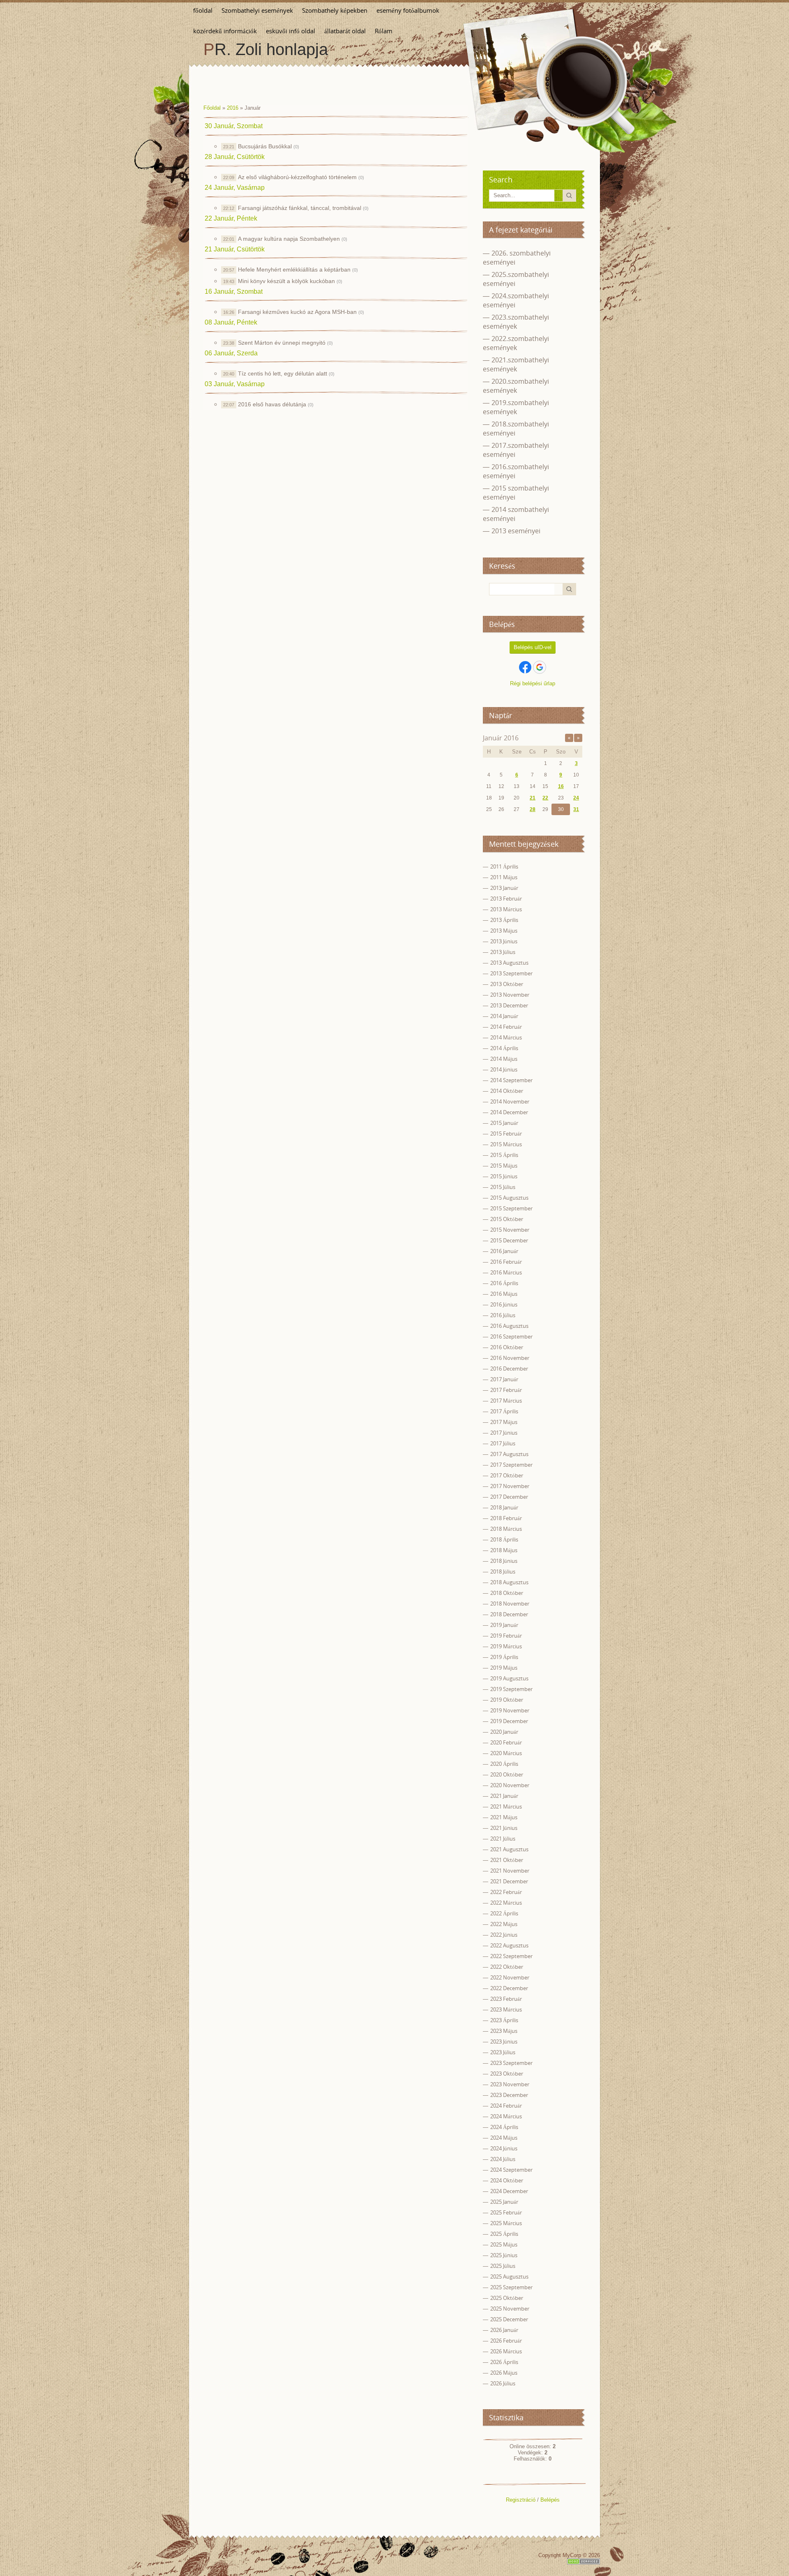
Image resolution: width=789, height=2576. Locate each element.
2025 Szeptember (511, 2287)
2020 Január (504, 1732)
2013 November (510, 995)
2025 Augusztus (509, 2276)
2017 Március (506, 1401)
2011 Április (504, 866)
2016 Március (506, 1272)
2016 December (509, 1369)
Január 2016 (501, 738)
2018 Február (506, 1518)
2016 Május (504, 1294)
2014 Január (504, 1016)
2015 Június (504, 1176)
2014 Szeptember (511, 1080)
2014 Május (504, 1059)
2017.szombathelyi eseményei (516, 450)
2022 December (509, 1988)
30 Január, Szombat (234, 126)
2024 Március (506, 2116)
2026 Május (504, 2373)
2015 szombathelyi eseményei (516, 493)
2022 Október (507, 1967)
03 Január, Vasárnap (235, 384)
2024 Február (506, 2106)
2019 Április (504, 1657)
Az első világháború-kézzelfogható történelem (297, 177)
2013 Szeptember (511, 973)
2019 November (510, 1710)
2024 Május (504, 2138)
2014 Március (506, 1037)
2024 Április (504, 2127)
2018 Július (503, 1571)
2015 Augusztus (509, 1198)
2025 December (509, 2319)
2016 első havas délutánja (272, 404)
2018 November (510, 1604)
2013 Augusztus (509, 963)
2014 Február (506, 1027)
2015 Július (503, 1187)
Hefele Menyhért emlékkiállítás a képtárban (294, 270)
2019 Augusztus (509, 1678)
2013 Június (504, 941)
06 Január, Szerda (231, 353)
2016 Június (504, 1304)
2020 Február (506, 1742)
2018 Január (504, 1507)
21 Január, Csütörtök (235, 249)
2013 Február (506, 899)
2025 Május (504, 2244)
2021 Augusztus (509, 1849)
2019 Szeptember (511, 1689)
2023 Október (507, 2074)
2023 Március (506, 2009)
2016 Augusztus (509, 1326)
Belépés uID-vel (533, 647)
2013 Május (504, 931)
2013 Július (503, 952)
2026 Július (503, 2383)
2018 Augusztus (509, 1582)
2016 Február (506, 1262)
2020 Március (506, 1753)
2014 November (510, 1101)
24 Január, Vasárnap (235, 188)
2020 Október (507, 1774)
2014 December (509, 1112)
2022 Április (504, 1913)
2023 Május (504, 2031)
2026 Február (506, 2341)
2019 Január (504, 1625)
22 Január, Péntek (231, 218)
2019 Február (506, 1636)
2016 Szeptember (511, 1336)
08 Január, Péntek (231, 322)
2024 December (509, 2191)
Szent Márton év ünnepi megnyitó (282, 343)
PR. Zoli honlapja (266, 49)
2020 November (510, 1785)
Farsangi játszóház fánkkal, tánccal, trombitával (300, 208)
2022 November (510, 1977)
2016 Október (507, 1347)
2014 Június (504, 1069)
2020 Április (504, 1764)
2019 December (509, 1721)
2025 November (510, 2309)
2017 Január (504, 1379)
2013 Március (506, 909)
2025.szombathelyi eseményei (516, 279)
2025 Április (504, 2234)
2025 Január (504, 2202)
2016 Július (503, 1315)
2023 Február (506, 1999)
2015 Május (504, 1166)
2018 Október (507, 1593)
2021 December (509, 1881)
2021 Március (506, 1806)
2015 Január (504, 1123)
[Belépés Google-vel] (540, 667)
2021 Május (504, 1817)
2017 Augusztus (509, 1454)
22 (545, 798)
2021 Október (507, 1860)
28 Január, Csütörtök (235, 157)
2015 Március (506, 1144)
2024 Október (507, 2180)
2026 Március (506, 2351)
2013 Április (504, 920)
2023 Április (504, 2020)
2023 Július (503, 2052)
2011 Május (504, 877)
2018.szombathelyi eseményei (516, 429)
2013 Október (507, 984)
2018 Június (504, 1561)
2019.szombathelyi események (516, 407)
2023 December (509, 2095)
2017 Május (504, 1422)
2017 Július (503, 1443)
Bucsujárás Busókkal (265, 146)
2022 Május (504, 1924)
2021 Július (503, 1839)
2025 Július (503, 2266)
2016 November (510, 1358)
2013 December (509, 1005)
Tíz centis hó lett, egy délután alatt (283, 373)
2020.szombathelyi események (516, 386)
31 (576, 809)
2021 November (510, 1871)
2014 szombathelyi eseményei (516, 514)
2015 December (509, 1240)
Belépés (550, 2500)
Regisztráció (521, 2500)
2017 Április (504, 1411)
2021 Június (504, 1828)
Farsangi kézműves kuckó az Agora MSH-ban (297, 312)
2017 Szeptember (511, 1465)
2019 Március (506, 1646)
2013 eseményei (516, 531)
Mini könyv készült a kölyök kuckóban (286, 281)
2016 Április (504, 1283)
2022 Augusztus (509, 1945)
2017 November (510, 1486)
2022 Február (506, 1892)
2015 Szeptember (511, 1208)
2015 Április (504, 1155)
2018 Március (506, 1529)
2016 (233, 108)
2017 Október (507, 1475)
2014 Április (504, 1048)
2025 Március (506, 2223)
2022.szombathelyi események (516, 343)
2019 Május (504, 1668)
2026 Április (504, 2362)
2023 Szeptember (511, 2063)
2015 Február (506, 1134)
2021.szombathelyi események (516, 364)
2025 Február (506, 2212)
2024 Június (504, 2148)
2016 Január (504, 1251)
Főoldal (212, 108)
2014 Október (507, 1091)
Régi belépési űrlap (533, 683)
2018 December (509, 1614)
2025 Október (507, 2298)
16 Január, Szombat (234, 291)
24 (576, 798)
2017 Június (504, 1433)
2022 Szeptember (511, 1956)
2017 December (509, 1497)
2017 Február (506, 1390)
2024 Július (503, 2159)
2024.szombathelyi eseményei (516, 300)
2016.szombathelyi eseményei (516, 471)
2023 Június (504, 2041)
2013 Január (504, 888)
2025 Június (504, 2255)
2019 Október (507, 1700)
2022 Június (504, 1935)
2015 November (510, 1230)
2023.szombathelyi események (516, 322)
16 (561, 786)
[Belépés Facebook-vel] (525, 667)
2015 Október (507, 1219)
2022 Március (506, 1903)
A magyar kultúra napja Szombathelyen (289, 239)
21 (533, 798)
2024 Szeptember (511, 2170)
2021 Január (504, 1796)
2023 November (510, 2084)
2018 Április (504, 1539)
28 (533, 809)
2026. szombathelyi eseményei (517, 258)
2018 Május (504, 1550)
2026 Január (504, 2330)
